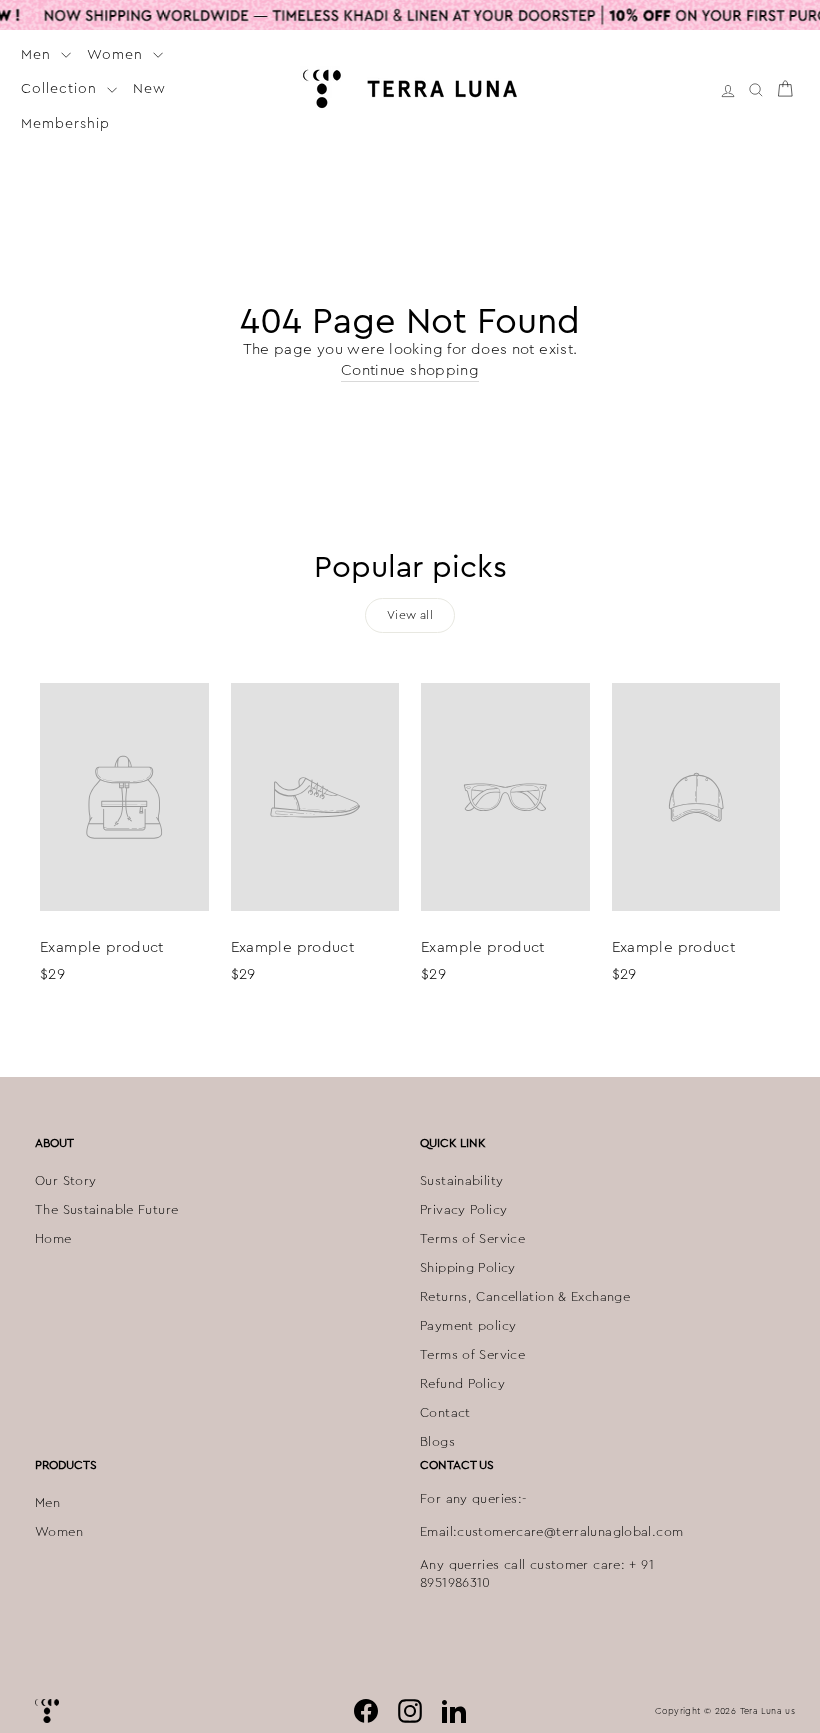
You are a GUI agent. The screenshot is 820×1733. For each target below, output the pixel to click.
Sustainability (461, 1181)
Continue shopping (410, 370)
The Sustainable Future (106, 1210)
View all (410, 615)
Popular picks (410, 567)
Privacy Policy (463, 1210)
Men (38, 54)
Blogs (437, 1442)
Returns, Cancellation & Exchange (525, 1297)
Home (53, 1239)
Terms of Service (472, 1239)
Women (117, 54)
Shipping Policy (468, 1268)
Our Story (65, 1181)
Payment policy (468, 1326)
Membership (65, 123)
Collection (61, 88)
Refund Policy (462, 1384)
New (149, 88)
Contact (445, 1413)
